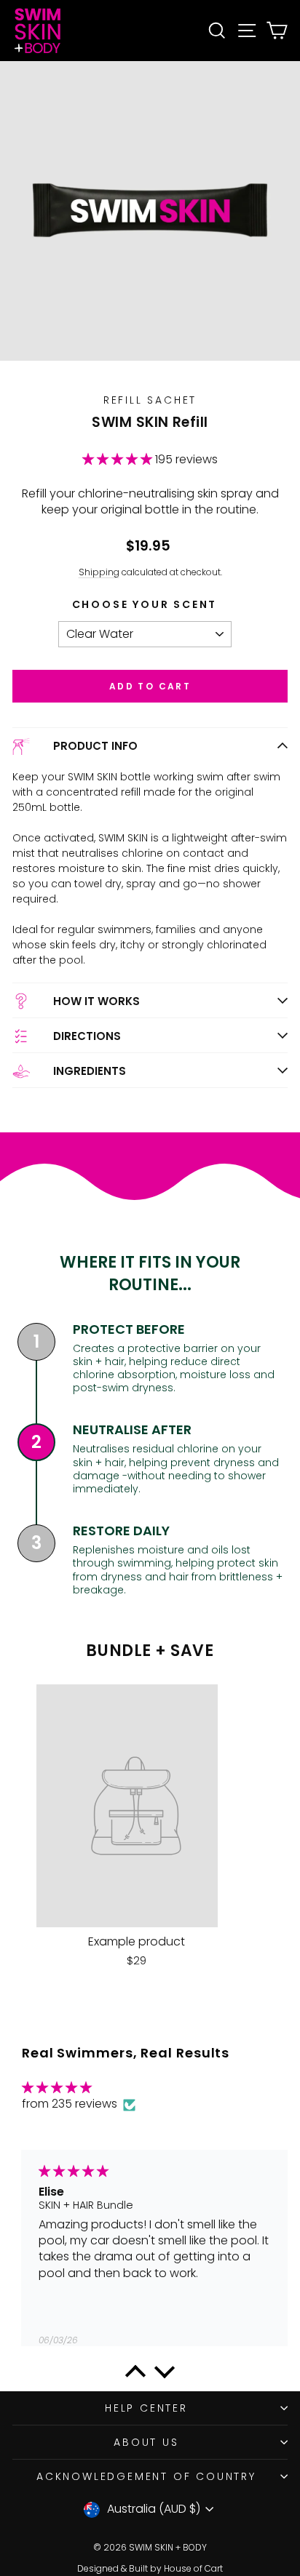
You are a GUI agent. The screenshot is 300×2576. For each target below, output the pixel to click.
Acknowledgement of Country (146, 2476)
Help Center (146, 2408)
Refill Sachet (150, 400)
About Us (146, 2442)
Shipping (99, 572)
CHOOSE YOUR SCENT (145, 604)
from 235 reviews (71, 2104)
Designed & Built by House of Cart (150, 2568)
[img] (79, 2088)
